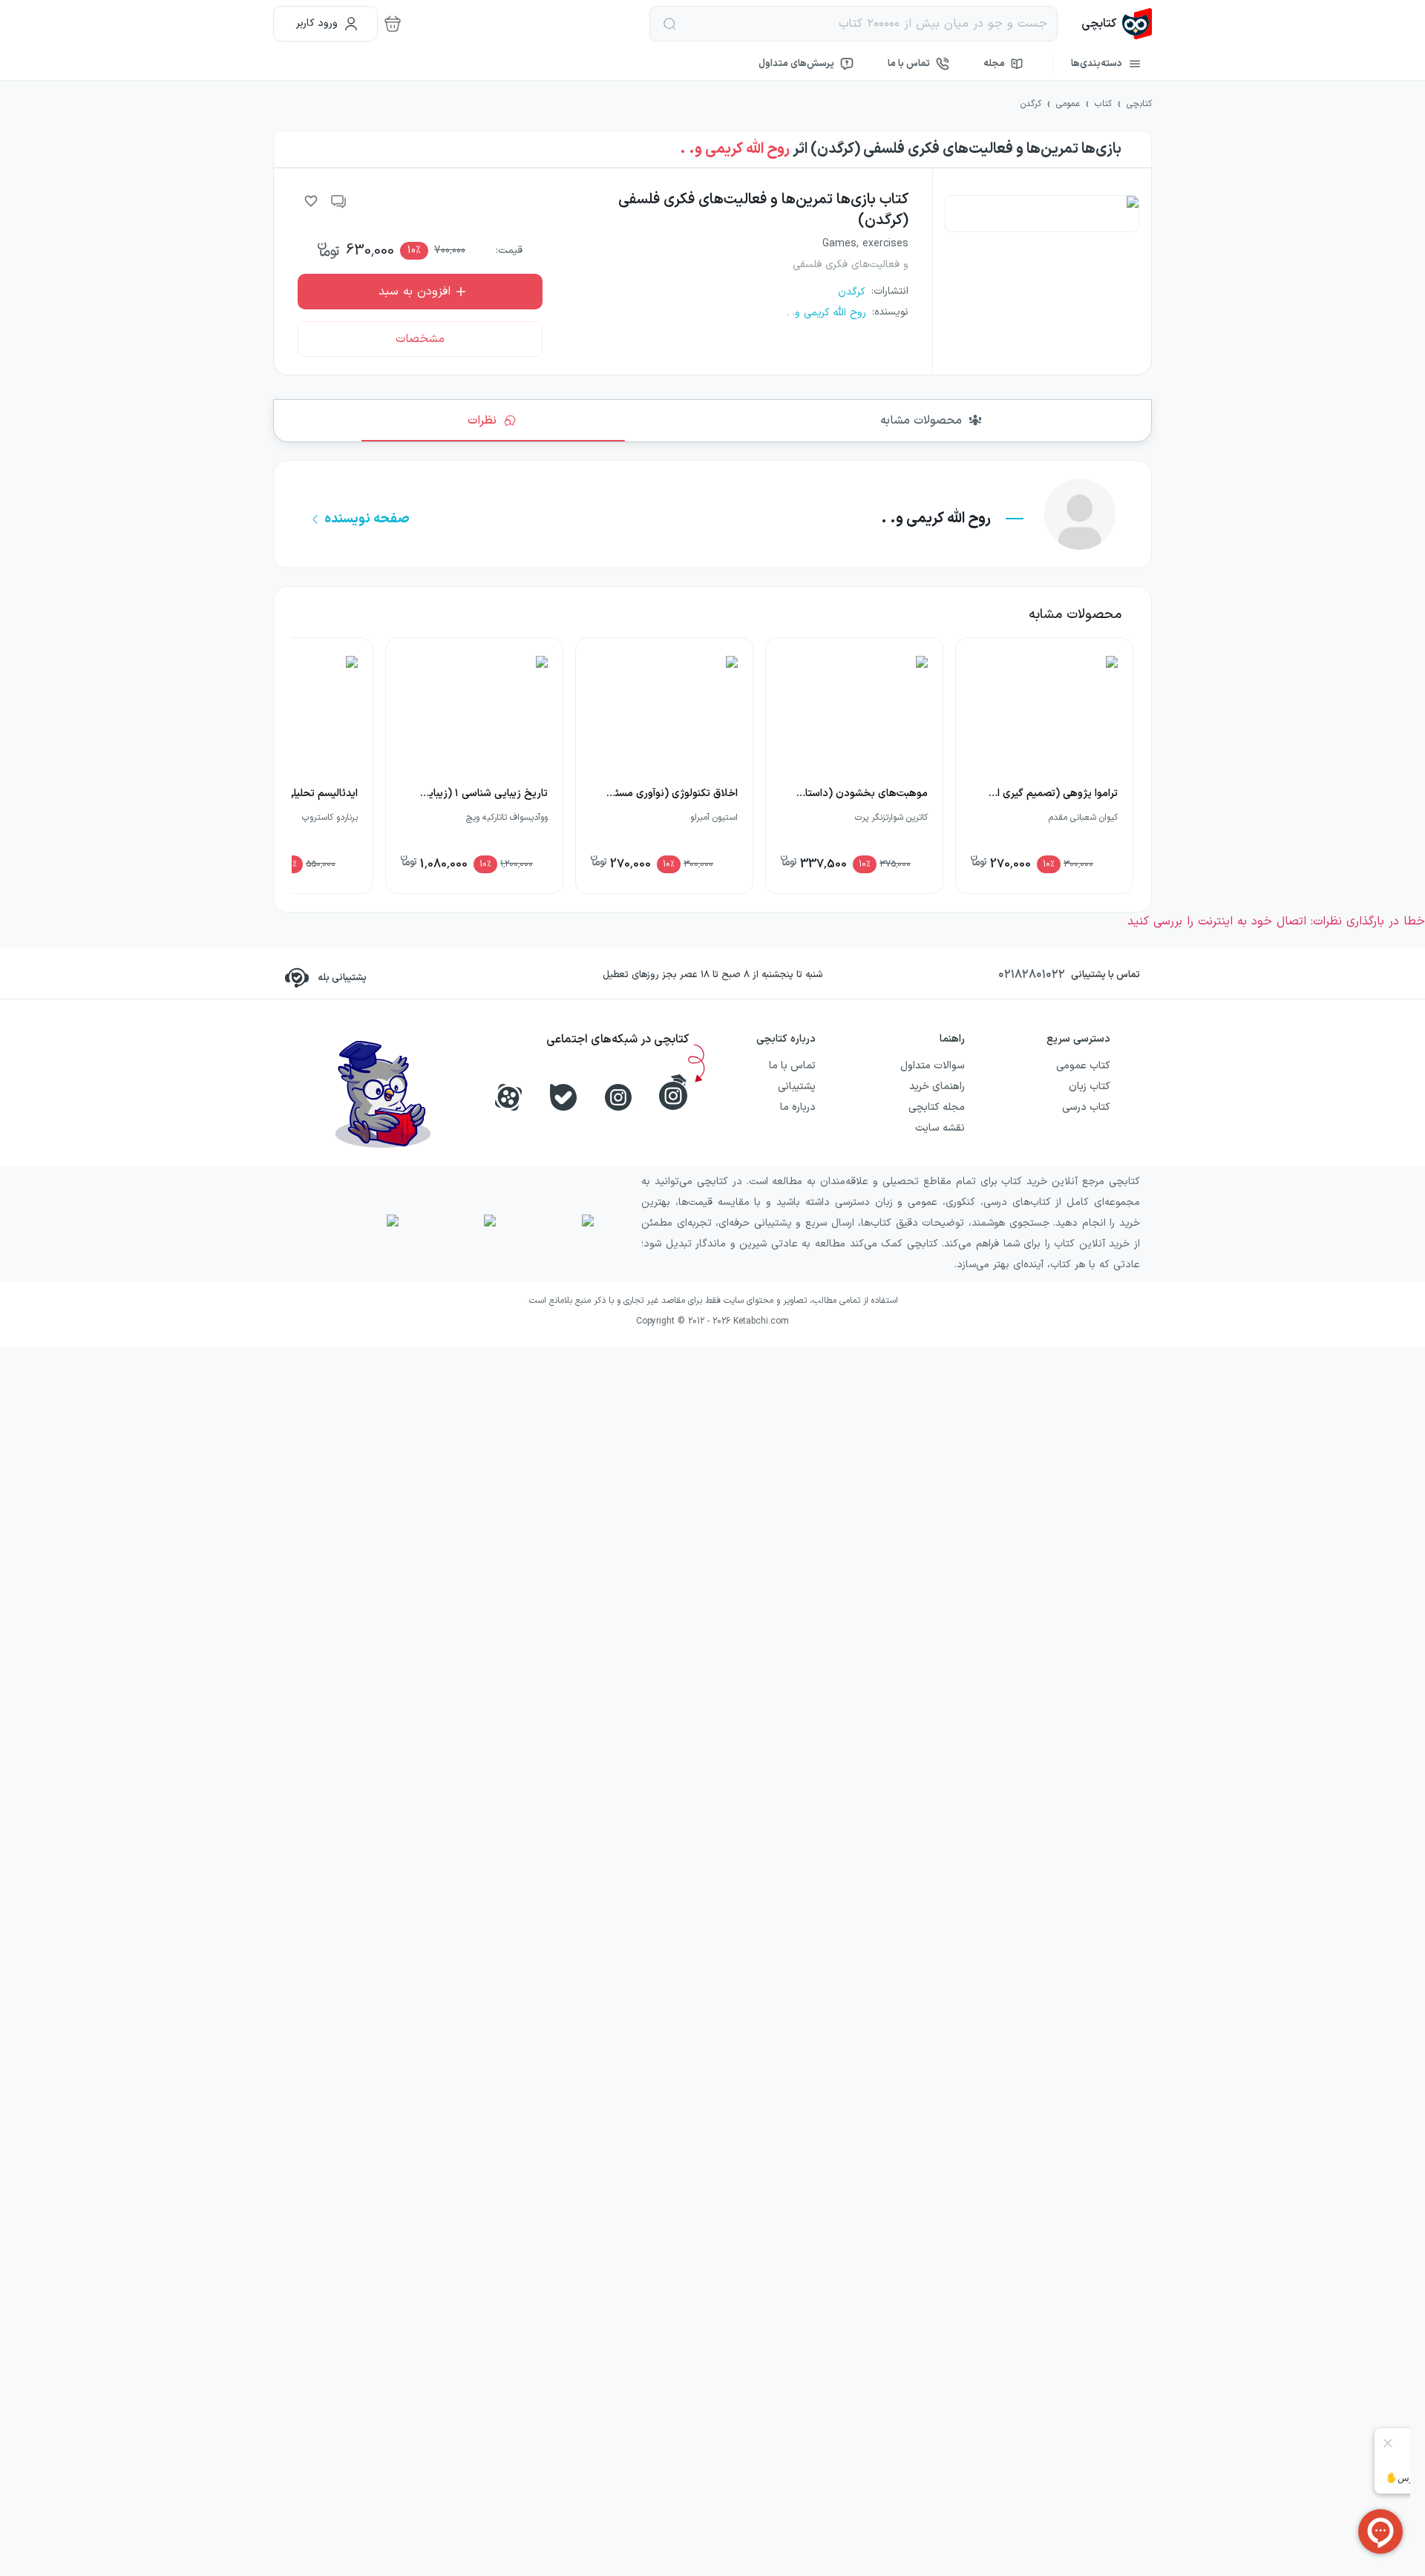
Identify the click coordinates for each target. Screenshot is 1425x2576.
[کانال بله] (563, 1097)
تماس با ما (909, 64)
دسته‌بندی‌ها (1097, 64)
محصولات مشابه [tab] (921, 421)
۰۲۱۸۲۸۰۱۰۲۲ (1032, 975)
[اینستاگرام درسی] (673, 1092)
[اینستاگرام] (618, 1097)
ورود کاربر (317, 23)
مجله (994, 64)
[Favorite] (311, 201)
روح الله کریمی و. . (735, 149)
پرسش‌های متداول (796, 64)
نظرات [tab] (482, 421)
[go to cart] (393, 24)
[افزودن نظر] (339, 201)
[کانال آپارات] (508, 1097)
